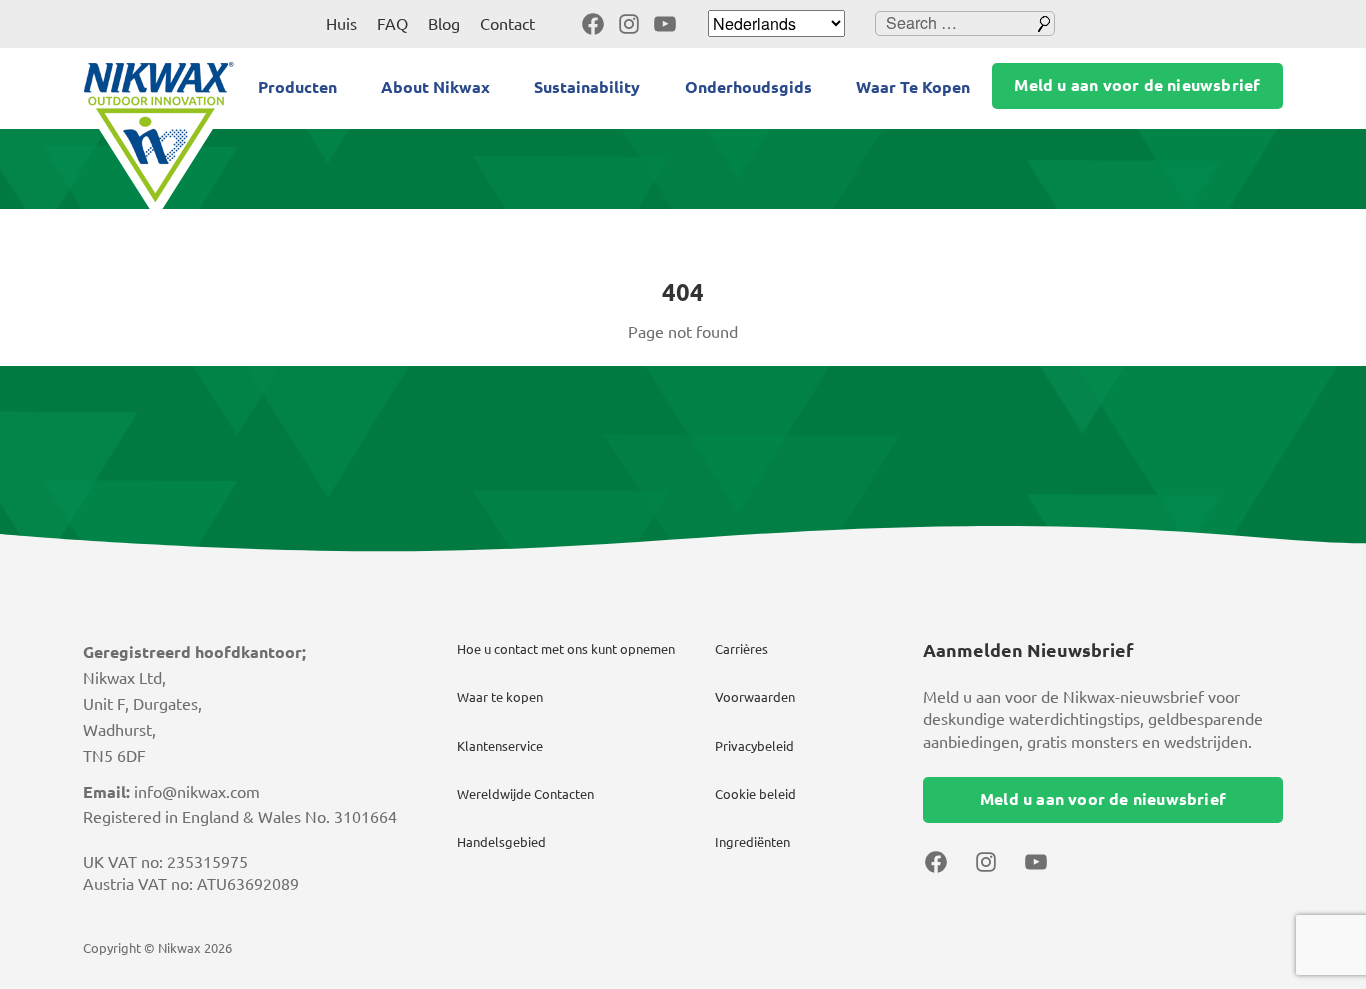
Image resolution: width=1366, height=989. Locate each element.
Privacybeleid (754, 746)
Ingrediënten (752, 842)
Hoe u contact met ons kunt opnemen (566, 649)
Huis (341, 24)
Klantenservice (500, 746)
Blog (444, 24)
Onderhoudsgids (748, 87)
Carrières (741, 649)
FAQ (392, 24)
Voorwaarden (755, 697)
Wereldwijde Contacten (525, 794)
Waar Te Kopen (913, 87)
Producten (297, 87)
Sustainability (587, 87)
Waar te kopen (500, 697)
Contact (507, 24)
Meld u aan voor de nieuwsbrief (1137, 85)
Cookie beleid (755, 794)
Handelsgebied (501, 842)
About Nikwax (435, 87)
